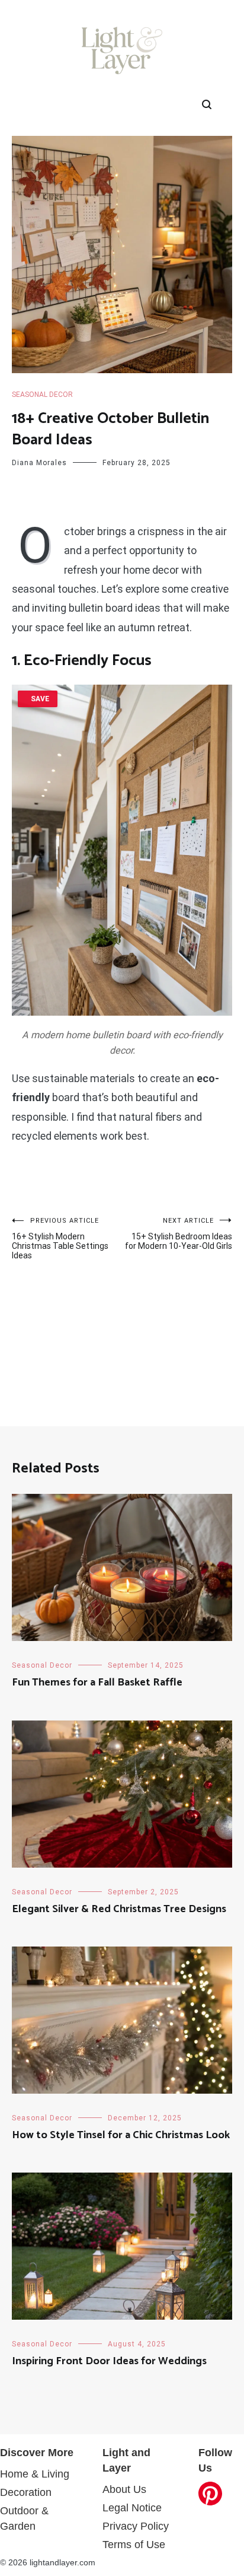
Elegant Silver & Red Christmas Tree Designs (119, 1909)
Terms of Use (134, 2545)
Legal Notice (132, 2508)
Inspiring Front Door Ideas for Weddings (109, 2361)
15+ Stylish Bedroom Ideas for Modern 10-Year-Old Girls (179, 1234)
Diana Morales (39, 463)
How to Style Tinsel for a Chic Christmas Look (121, 2135)
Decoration (26, 2492)
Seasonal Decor (42, 395)
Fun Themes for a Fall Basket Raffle (97, 1683)
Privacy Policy (136, 2526)
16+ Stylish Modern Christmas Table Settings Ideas (60, 1238)
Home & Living (35, 2474)
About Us (124, 2489)
